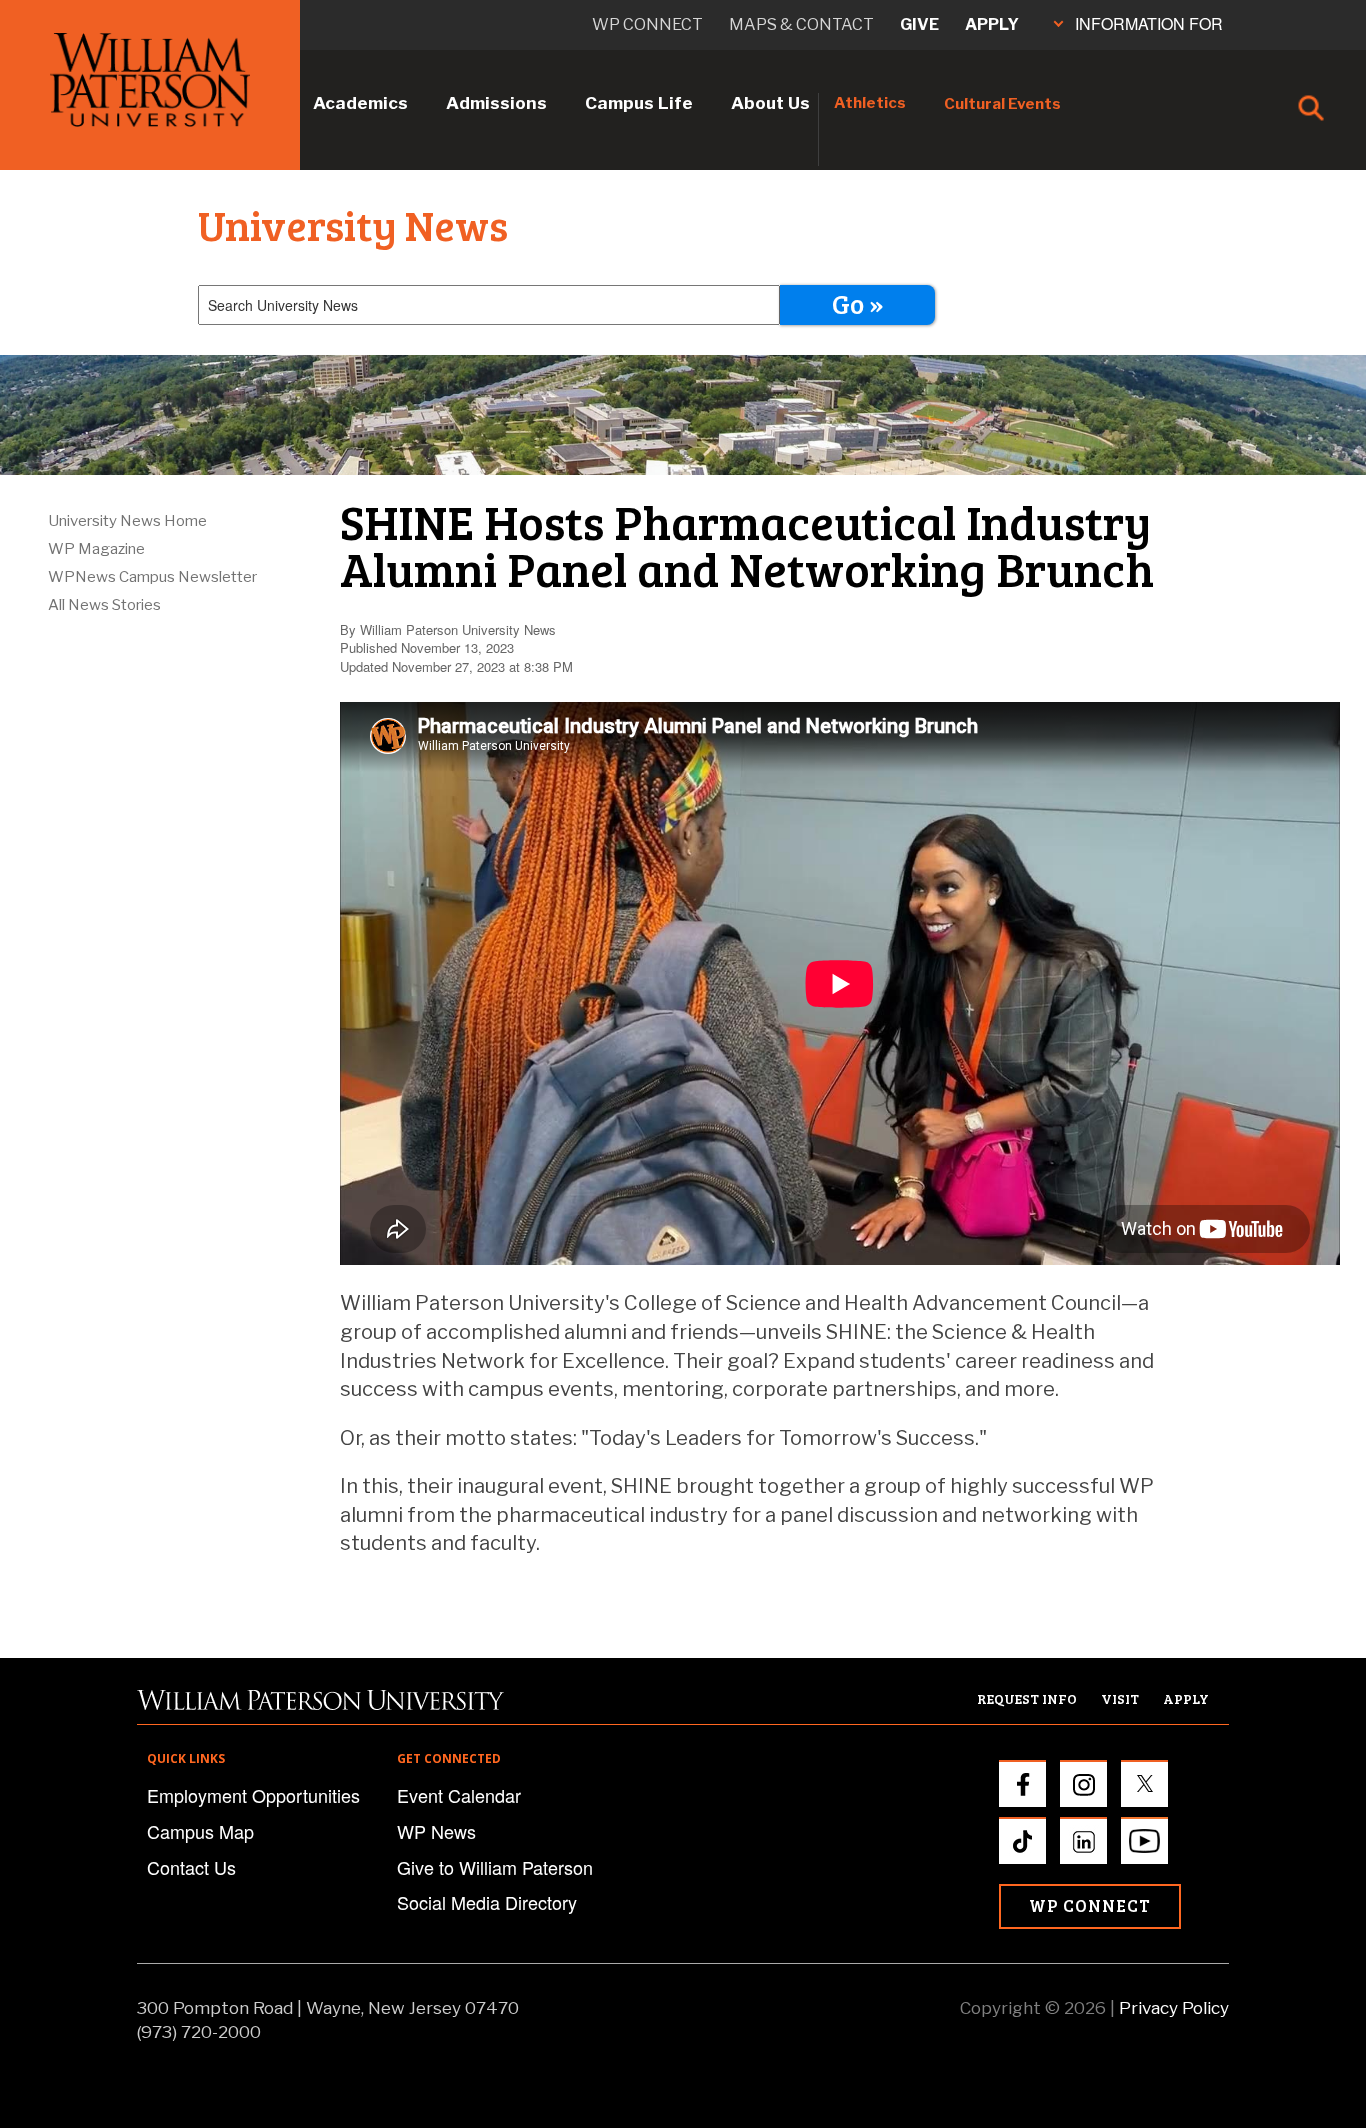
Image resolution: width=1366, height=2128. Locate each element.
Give (919, 24)
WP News (436, 1831)
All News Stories (104, 605)
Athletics (870, 103)
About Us (770, 103)
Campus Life (639, 103)
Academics (360, 103)
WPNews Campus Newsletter (152, 577)
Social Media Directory (487, 1902)
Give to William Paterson (495, 1867)
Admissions (496, 103)
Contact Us (191, 1867)
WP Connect (1090, 1905)
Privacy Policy (1174, 2008)
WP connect (647, 24)
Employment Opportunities (253, 1795)
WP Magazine (96, 549)
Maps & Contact (801, 24)
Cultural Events (1002, 104)
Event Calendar (459, 1795)
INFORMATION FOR (1149, 23)
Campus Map (200, 1831)
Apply (992, 24)
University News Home (127, 521)
